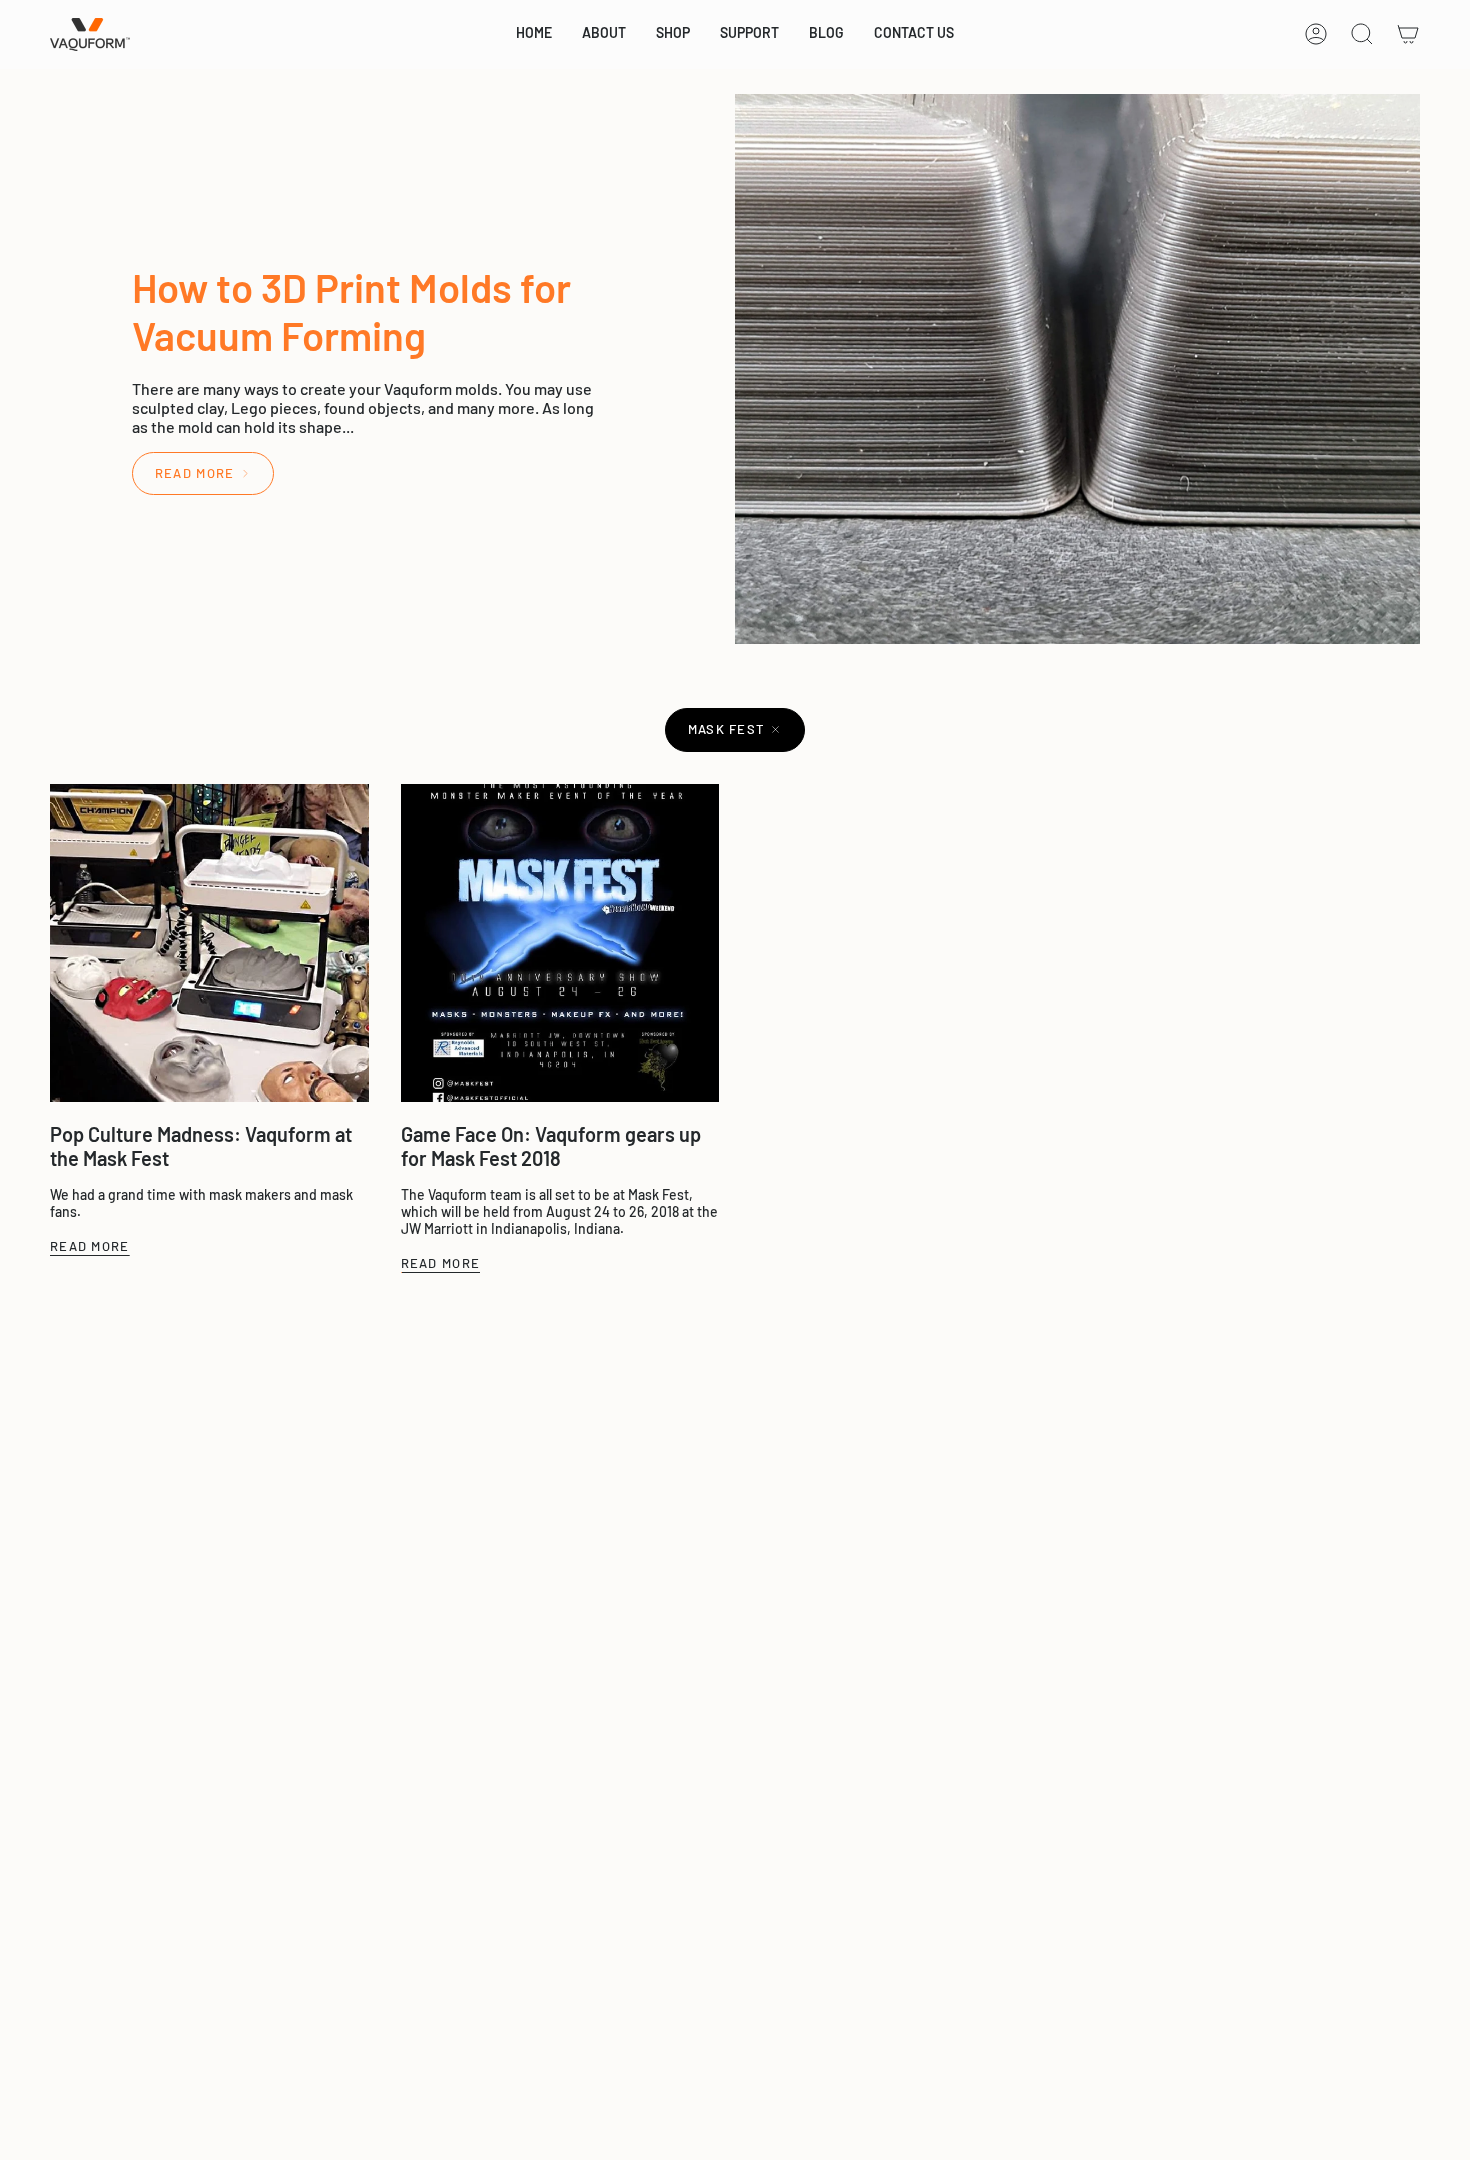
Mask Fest (726, 729)
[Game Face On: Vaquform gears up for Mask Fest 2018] (560, 943)
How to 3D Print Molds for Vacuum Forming (351, 311)
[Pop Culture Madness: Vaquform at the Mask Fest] (209, 943)
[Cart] (1408, 34)
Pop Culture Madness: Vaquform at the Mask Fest (201, 1146)
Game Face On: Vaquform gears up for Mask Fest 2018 (551, 1146)
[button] (604, 34)
